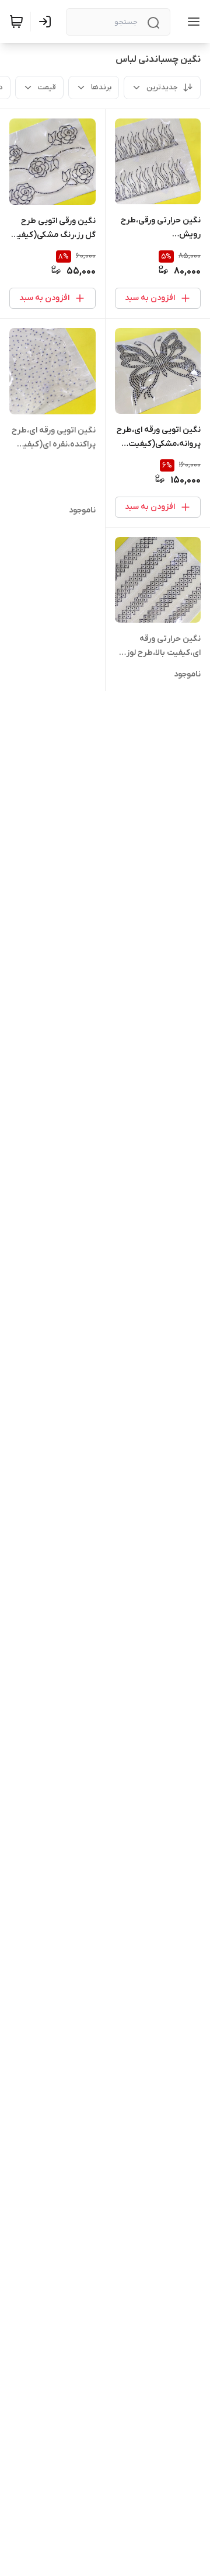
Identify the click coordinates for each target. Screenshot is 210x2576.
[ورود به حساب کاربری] (47, 22)
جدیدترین (162, 87)
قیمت (47, 87)
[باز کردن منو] (191, 22)
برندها (101, 87)
